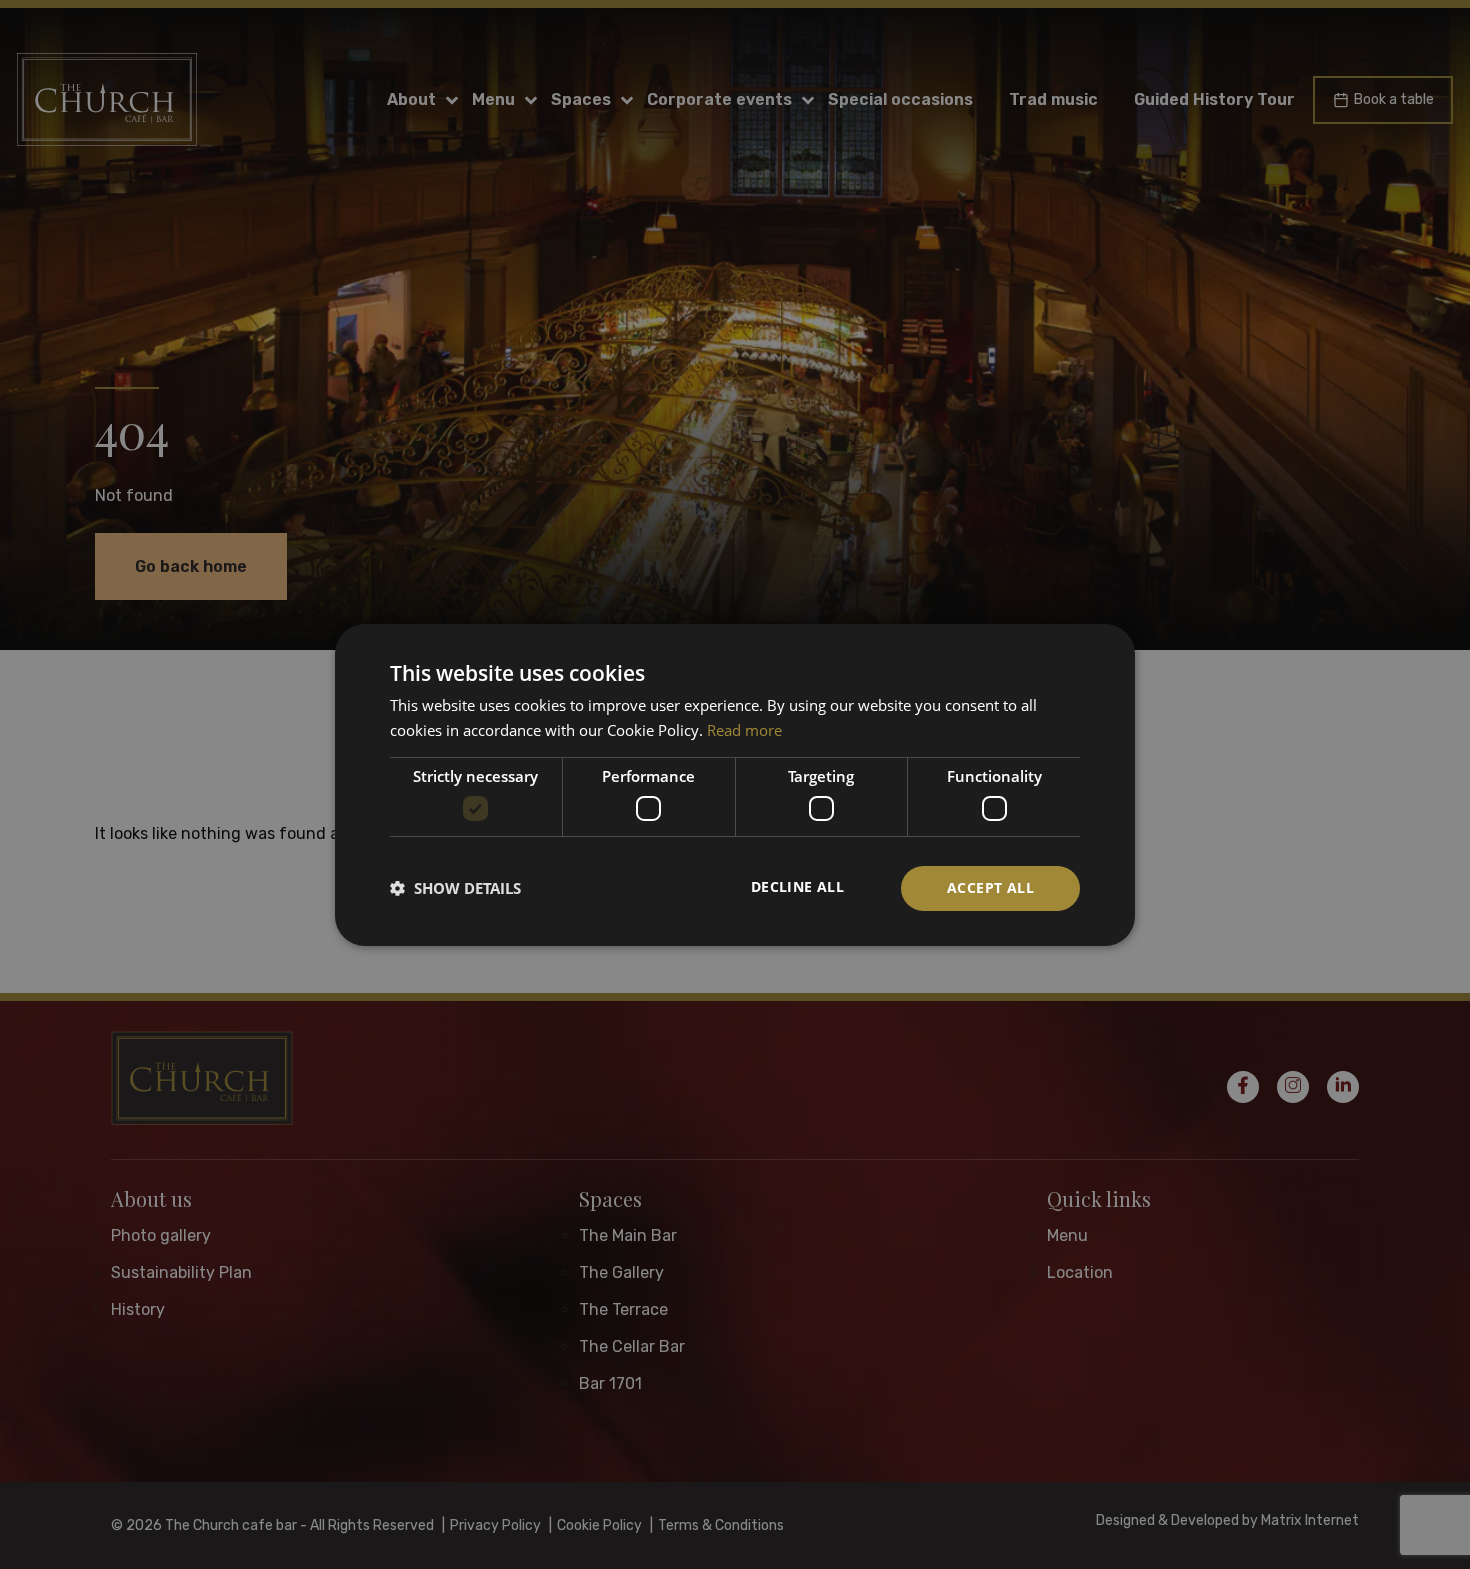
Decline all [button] (797, 886)
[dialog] (735, 784)
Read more (744, 730)
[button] (455, 888)
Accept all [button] (990, 887)
